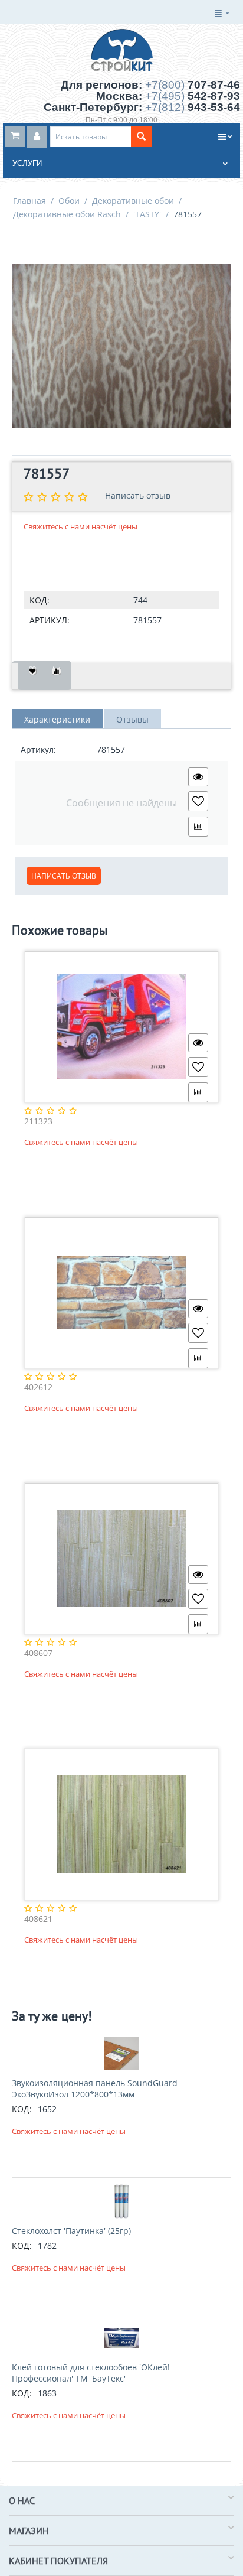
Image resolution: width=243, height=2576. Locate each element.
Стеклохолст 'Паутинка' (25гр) (71, 2231)
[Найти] (141, 137)
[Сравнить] (56, 676)
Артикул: (50, 620)
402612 (38, 1388)
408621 (38, 1919)
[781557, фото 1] (121, 346)
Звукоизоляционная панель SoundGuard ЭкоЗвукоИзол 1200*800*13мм (95, 2089)
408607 (38, 1653)
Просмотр (198, 777)
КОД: (40, 600)
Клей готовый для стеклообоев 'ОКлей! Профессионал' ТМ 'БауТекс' (91, 2373)
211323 (38, 1122)
